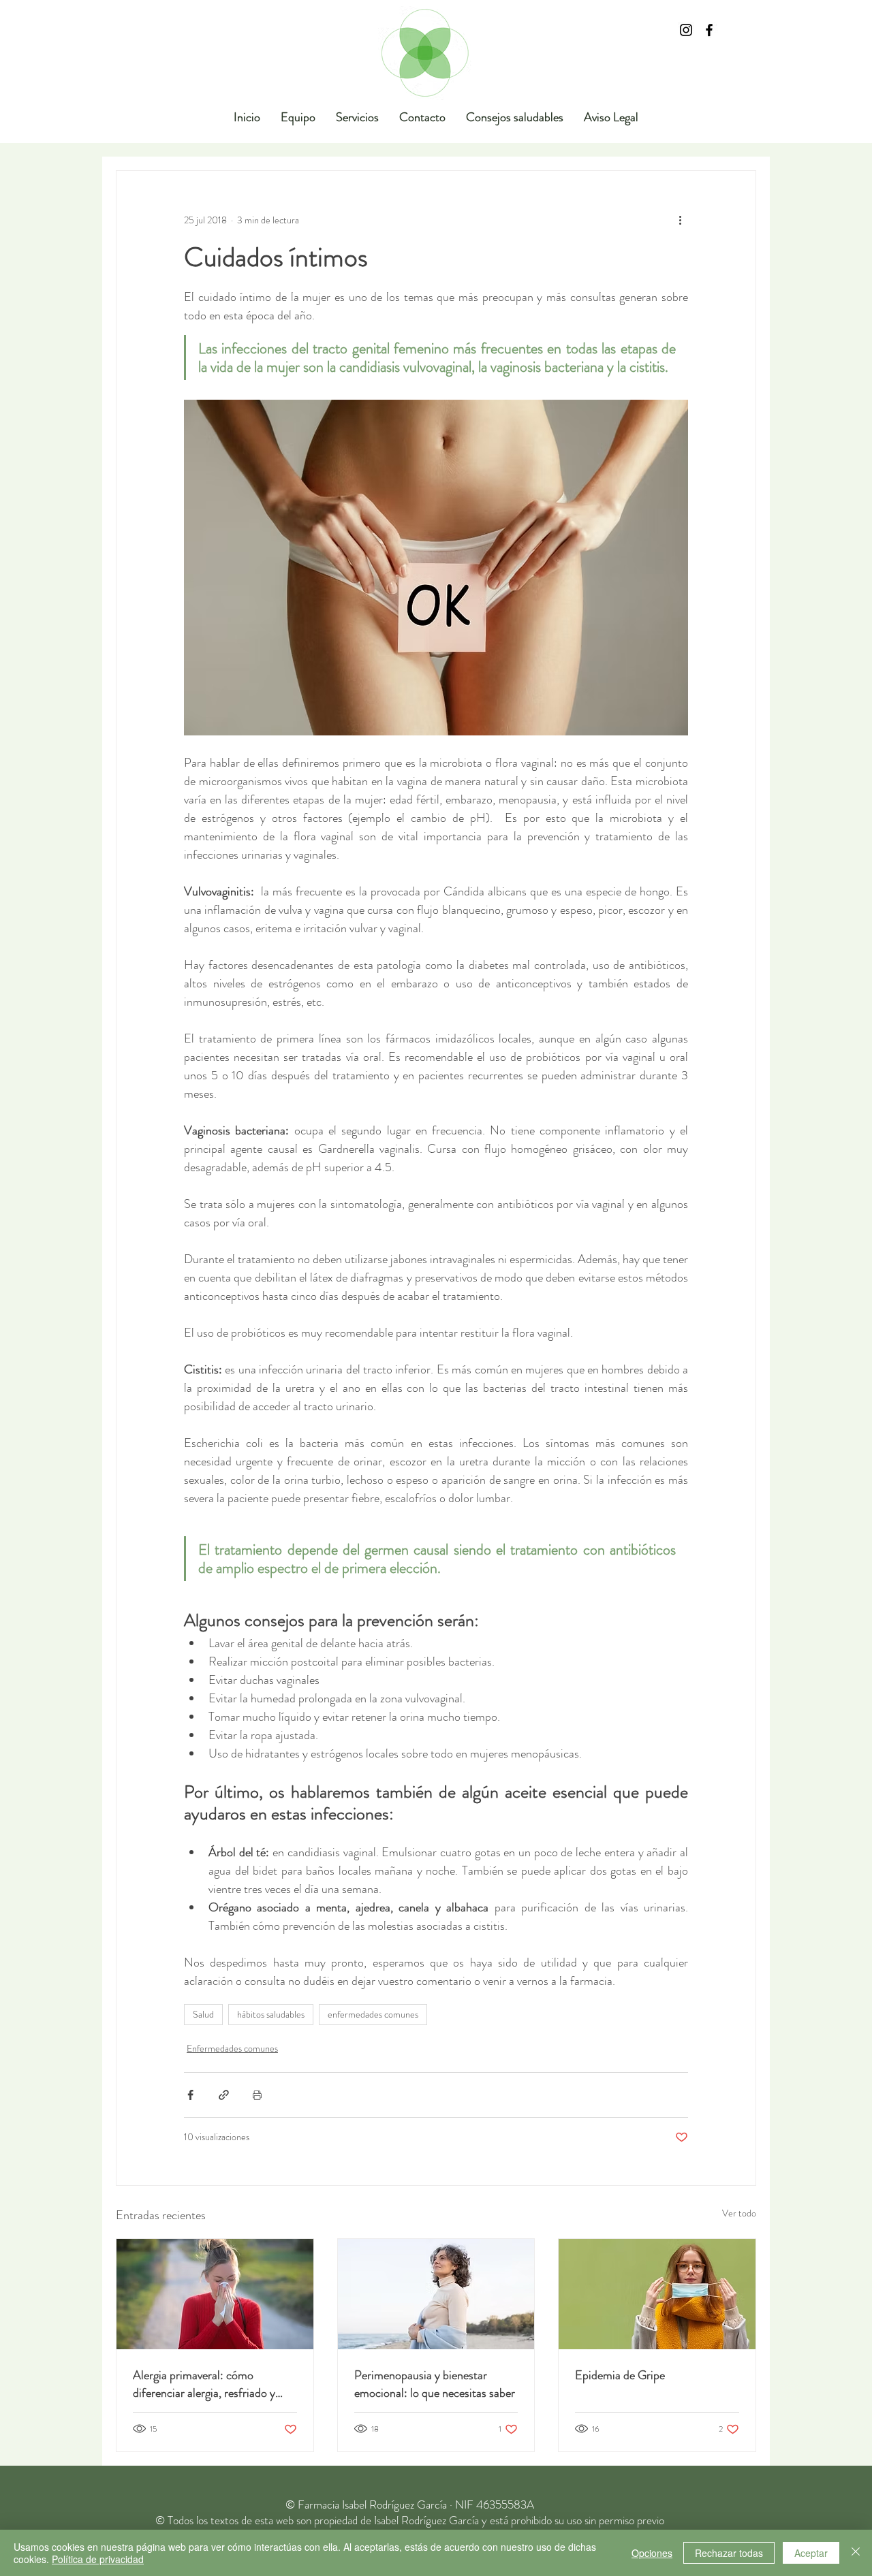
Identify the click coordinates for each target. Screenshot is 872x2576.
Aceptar (811, 2553)
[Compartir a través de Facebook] (190, 2095)
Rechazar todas (729, 2553)
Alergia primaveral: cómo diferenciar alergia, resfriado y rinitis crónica (204, 2384)
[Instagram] (686, 30)
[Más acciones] (680, 220)
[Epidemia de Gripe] (657, 2294)
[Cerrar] (856, 2553)
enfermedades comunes (373, 2014)
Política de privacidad (98, 2559)
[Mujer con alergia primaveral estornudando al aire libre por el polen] (215, 2294)
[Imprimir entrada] (257, 2095)
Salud (203, 2014)
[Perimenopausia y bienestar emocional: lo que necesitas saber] (436, 2294)
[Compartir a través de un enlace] (224, 2095)
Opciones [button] (652, 2553)
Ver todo (739, 2213)
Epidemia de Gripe (620, 2375)
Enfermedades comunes (232, 2048)
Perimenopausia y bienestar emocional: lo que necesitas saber (435, 2384)
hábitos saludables (271, 2014)
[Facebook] (709, 30)
